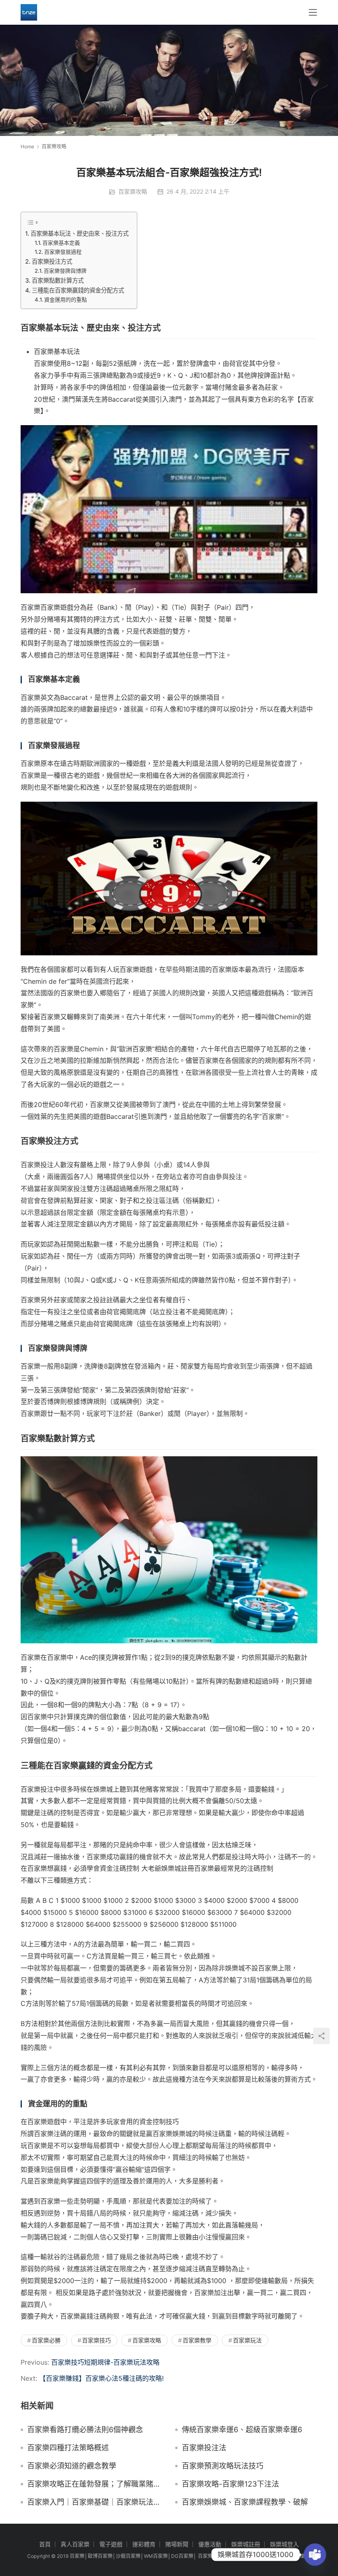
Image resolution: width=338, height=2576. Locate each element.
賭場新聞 (177, 2544)
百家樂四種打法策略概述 (68, 2448)
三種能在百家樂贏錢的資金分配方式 (78, 290)
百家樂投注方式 (52, 261)
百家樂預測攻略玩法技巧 (223, 2466)
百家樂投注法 (204, 2448)
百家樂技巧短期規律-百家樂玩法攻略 (105, 2362)
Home (27, 146)
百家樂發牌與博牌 (65, 271)
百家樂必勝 (46, 2340)
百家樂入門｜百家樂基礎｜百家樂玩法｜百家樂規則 (95, 2502)
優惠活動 (210, 2544)
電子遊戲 (111, 2544)
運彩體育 (144, 2544)
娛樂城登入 (284, 2544)
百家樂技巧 (96, 2340)
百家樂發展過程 (63, 252)
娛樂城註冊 (246, 2544)
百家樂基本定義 (61, 243)
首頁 (45, 2544)
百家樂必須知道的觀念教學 (72, 2466)
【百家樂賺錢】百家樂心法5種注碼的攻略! (101, 2378)
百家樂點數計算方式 (58, 280)
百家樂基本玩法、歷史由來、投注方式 (80, 233)
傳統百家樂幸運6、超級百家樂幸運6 (242, 2430)
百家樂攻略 (133, 191)
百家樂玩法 (247, 2340)
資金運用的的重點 (66, 299)
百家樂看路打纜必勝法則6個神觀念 (85, 2430)
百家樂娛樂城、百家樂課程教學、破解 (245, 2502)
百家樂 (77, 2556)
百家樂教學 (197, 2340)
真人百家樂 (75, 2544)
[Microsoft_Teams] (315, 2555)
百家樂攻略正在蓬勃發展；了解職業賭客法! (95, 2484)
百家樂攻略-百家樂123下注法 (230, 2484)
